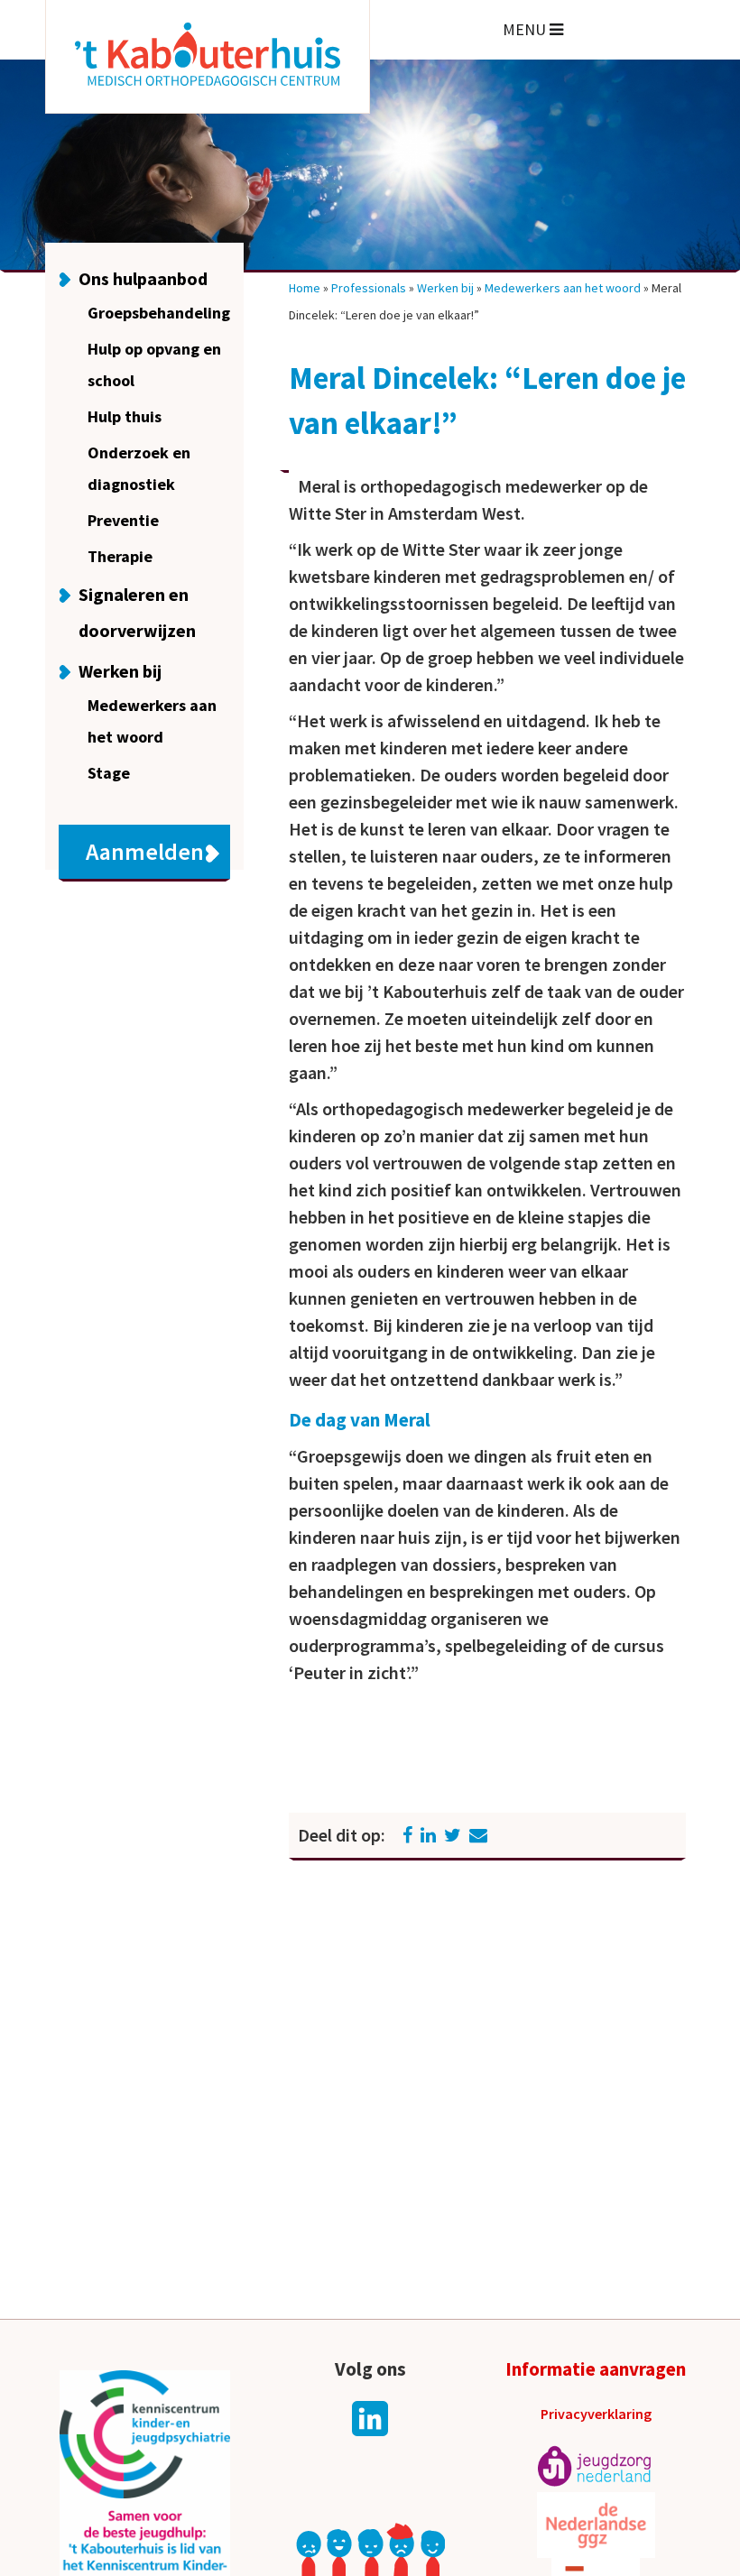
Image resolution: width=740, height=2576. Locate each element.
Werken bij (120, 671)
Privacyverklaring (596, 2414)
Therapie (120, 556)
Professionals (369, 288)
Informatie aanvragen (596, 2369)
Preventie (123, 520)
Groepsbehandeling (159, 313)
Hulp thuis (125, 416)
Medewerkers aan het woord (563, 288)
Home (305, 288)
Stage (109, 773)
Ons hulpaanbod (143, 278)
